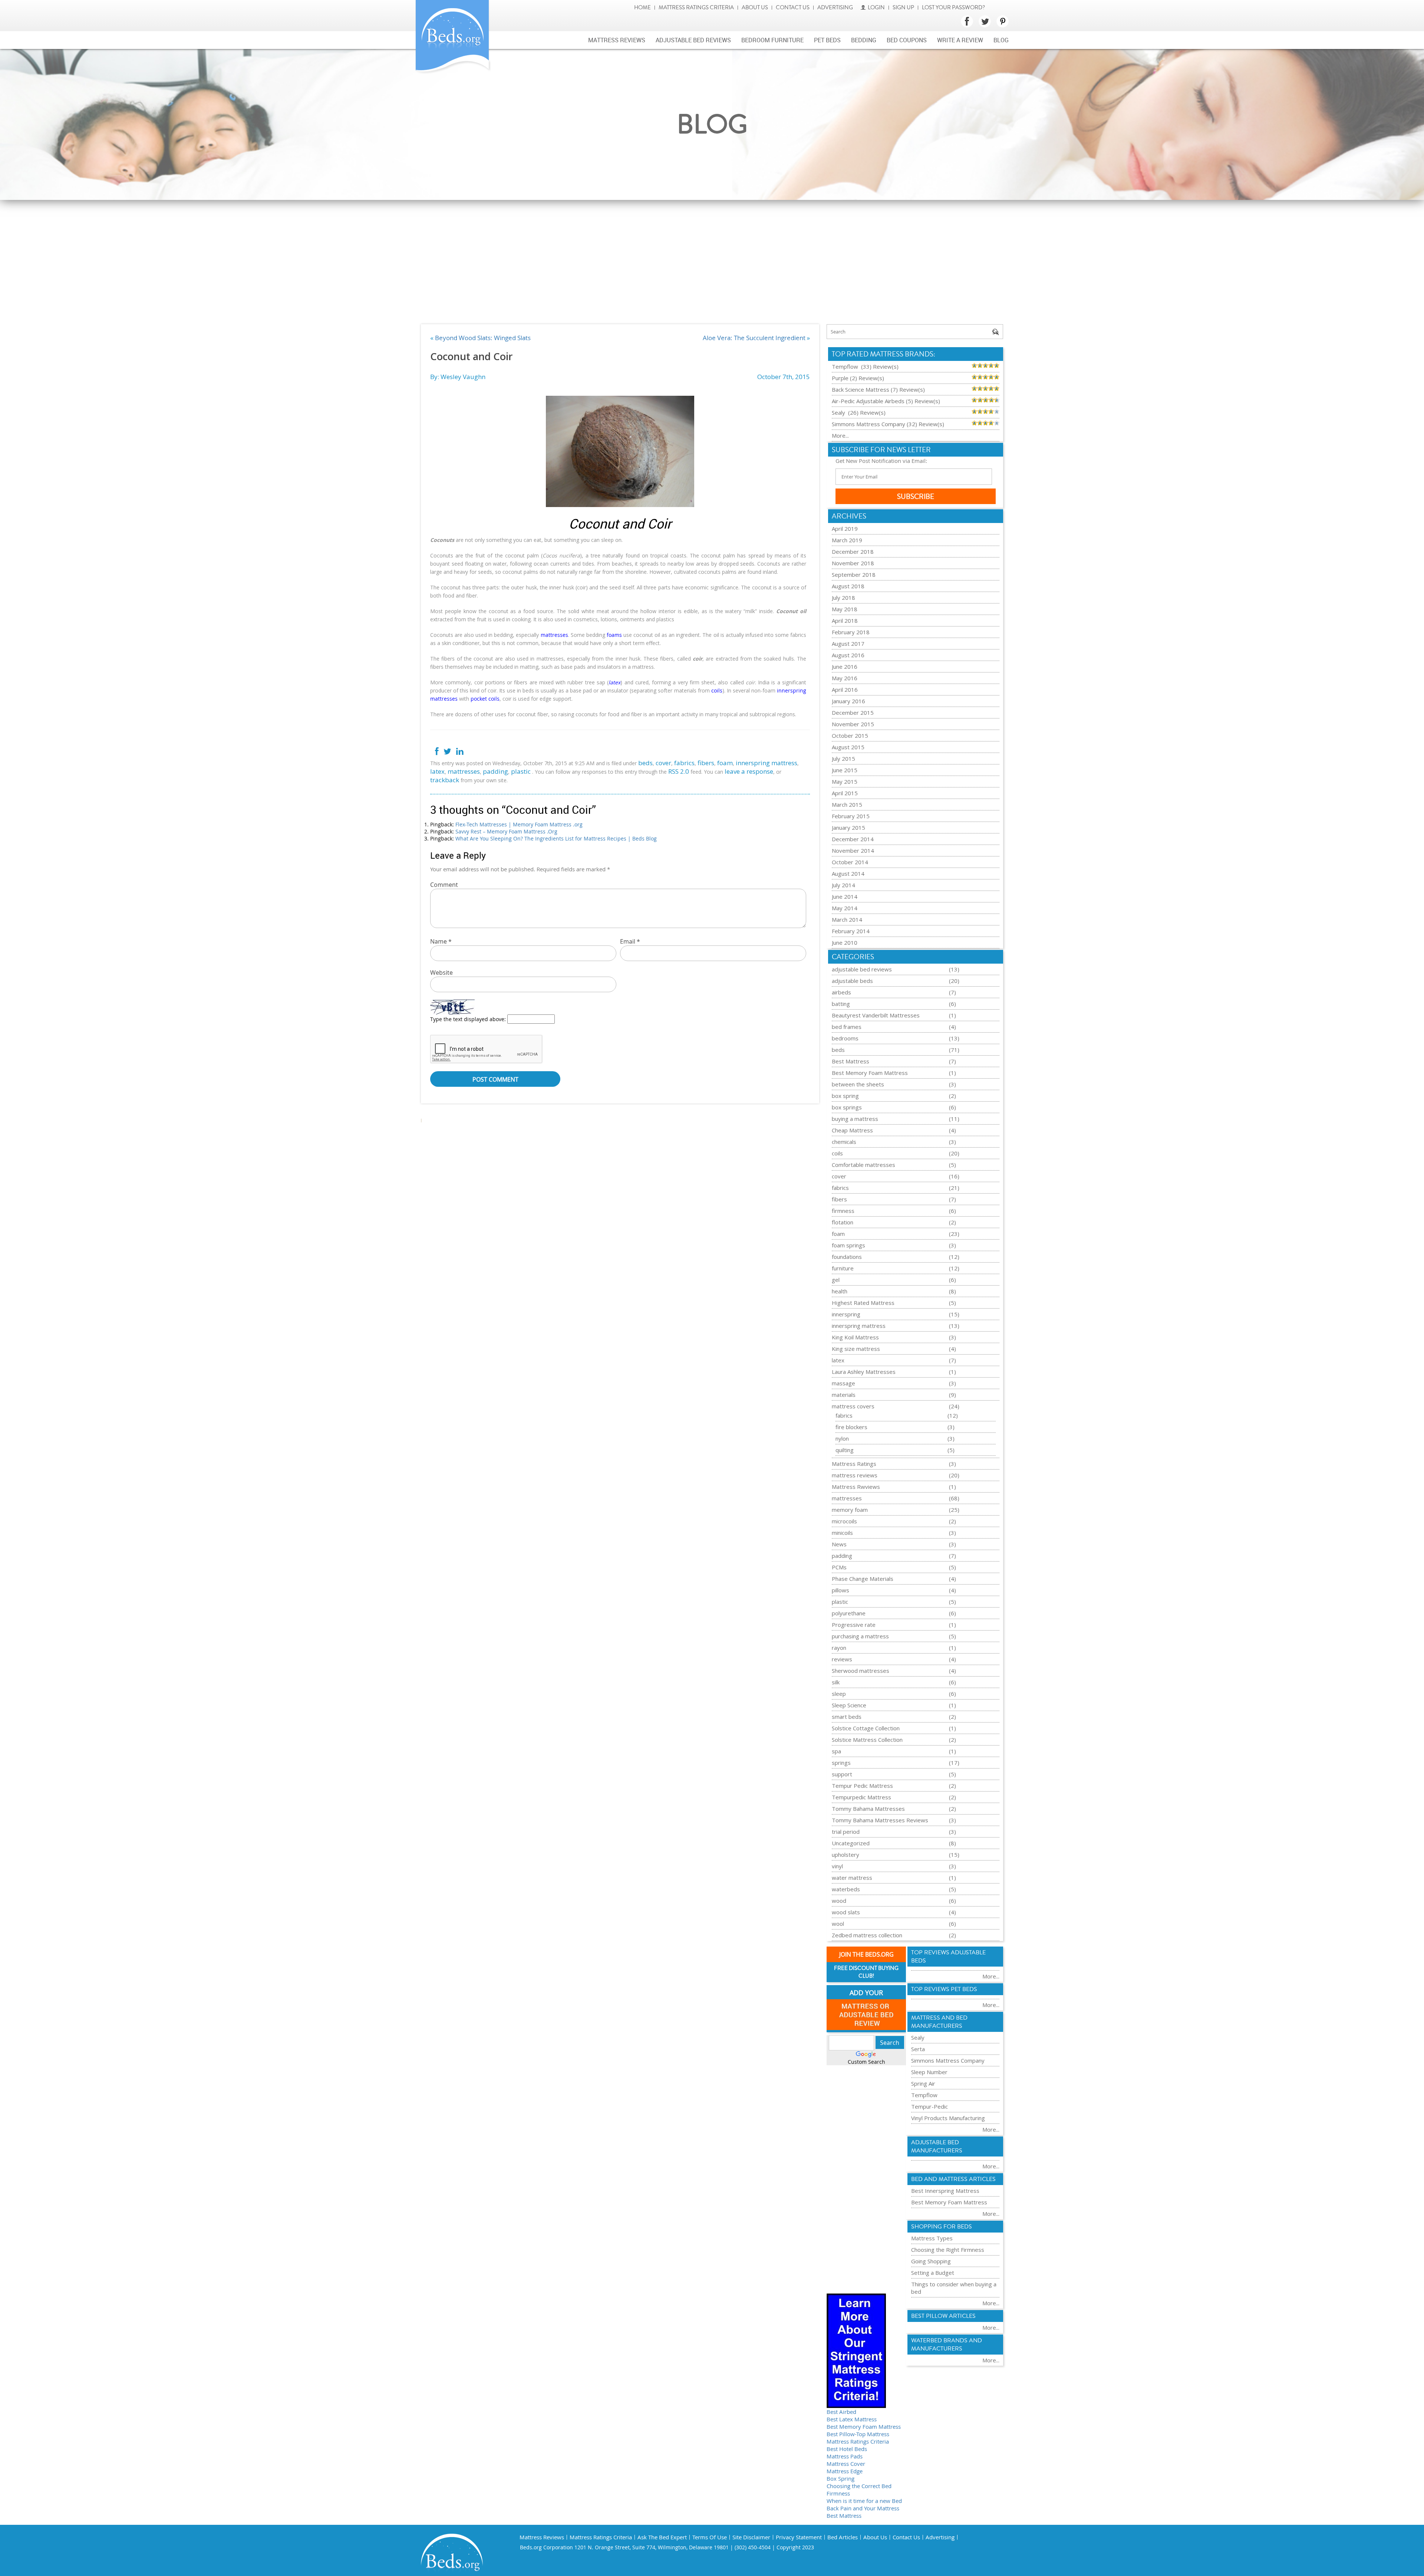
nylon (842, 1438)
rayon (839, 1648)
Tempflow (924, 2095)
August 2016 (848, 655)
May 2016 (845, 678)
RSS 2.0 (679, 771)
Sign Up (903, 8)
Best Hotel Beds (847, 2449)
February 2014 (851, 931)
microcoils (844, 1521)
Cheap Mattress (852, 1130)
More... (840, 435)
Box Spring (840, 2478)
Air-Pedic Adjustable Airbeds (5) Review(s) (886, 401)
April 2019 (845, 529)
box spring (845, 1096)
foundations (847, 1257)
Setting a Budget (933, 2273)
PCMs (839, 1567)
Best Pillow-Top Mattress (858, 2434)
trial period (846, 1832)
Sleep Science (849, 1705)
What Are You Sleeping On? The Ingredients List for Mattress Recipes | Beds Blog (556, 838)
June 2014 (845, 896)
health (840, 1291)
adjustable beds (852, 981)
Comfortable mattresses (863, 1165)
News (839, 1544)
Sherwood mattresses (861, 1671)
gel (836, 1280)
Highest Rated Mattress (863, 1303)
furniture (843, 1268)
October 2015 (850, 736)
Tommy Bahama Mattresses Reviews (880, 1820)
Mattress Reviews (617, 40)
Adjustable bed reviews (693, 40)
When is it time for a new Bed (864, 2501)
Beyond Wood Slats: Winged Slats (483, 338)
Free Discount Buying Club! (866, 1972)
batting (841, 1004)
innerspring (846, 1314)
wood (839, 1901)
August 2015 (848, 747)
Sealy (918, 2037)
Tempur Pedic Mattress (862, 1786)
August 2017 (848, 644)
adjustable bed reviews (862, 969)
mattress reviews (855, 1475)
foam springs (848, 1245)
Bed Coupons (907, 40)
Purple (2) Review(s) (858, 378)
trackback (445, 780)
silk (836, 1682)
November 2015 (853, 724)
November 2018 (853, 563)
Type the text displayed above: (468, 1019)
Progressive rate (854, 1625)
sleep (839, 1694)
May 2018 (845, 609)
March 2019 (847, 540)
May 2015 (845, 782)
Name (441, 941)
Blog (1001, 40)
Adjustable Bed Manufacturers (937, 2146)
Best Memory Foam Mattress (870, 1073)
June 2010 (845, 942)
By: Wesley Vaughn (458, 377)
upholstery (845, 1855)
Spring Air (923, 2083)
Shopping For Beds (942, 2227)
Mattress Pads (845, 2456)
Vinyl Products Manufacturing (948, 2118)
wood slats (846, 1912)
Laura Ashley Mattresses (864, 1372)
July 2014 (843, 885)
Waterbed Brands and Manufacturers (947, 2345)
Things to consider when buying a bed (954, 2288)
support (842, 1774)
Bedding (864, 40)
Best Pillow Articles (943, 2316)
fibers (706, 763)
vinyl (837, 1866)
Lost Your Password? (953, 8)
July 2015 (843, 759)
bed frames (847, 1027)
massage (843, 1383)
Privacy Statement (799, 2537)
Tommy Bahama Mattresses (868, 1809)
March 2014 (847, 919)
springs (841, 1763)
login (876, 8)
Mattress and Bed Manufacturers (939, 2022)
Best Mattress (851, 1061)
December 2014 (853, 839)
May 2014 (845, 908)
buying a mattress (855, 1119)
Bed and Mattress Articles (953, 2179)
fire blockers (851, 1427)
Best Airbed (841, 2412)
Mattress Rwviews (856, 1487)
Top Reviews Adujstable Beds (948, 1957)
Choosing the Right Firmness (948, 2250)
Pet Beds (827, 40)
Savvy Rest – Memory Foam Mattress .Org (506, 831)
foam (725, 763)
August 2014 (848, 874)
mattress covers (853, 1406)
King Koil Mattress (855, 1337)
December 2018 (853, 552)
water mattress (852, 1878)
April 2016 (845, 690)
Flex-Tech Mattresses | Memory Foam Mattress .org (519, 824)
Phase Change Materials (863, 1579)
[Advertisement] (712, 256)
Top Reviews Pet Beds (944, 1989)
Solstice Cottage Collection (866, 1728)
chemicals (844, 1142)
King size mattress (856, 1349)
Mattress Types (932, 2238)
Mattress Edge (845, 2471)
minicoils (842, 1533)
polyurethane (849, 1613)
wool (838, 1924)
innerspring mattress (767, 763)
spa (836, 1751)
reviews (842, 1659)
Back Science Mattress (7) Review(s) (878, 389)
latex (437, 771)
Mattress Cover (846, 2464)
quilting (845, 1450)
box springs (847, 1107)
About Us (755, 8)
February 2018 (851, 632)
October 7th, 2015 (784, 377)
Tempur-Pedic (929, 2106)
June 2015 (845, 770)
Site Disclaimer (751, 2537)
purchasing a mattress (860, 1636)
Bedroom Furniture (772, 40)
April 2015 (845, 793)
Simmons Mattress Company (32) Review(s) (888, 424)
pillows (840, 1590)
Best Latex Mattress (852, 2419)
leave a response (749, 771)
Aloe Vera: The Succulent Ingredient (754, 338)
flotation (843, 1222)
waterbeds (846, 1889)
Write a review (960, 40)
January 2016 (848, 701)
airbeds (841, 992)
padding (495, 771)
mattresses (464, 771)
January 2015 (848, 828)
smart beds (847, 1717)
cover (663, 763)
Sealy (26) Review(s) (859, 412)
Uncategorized (851, 1843)
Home (642, 8)
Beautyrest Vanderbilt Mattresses (876, 1015)
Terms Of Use (710, 2537)
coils (837, 1153)
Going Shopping (931, 2261)
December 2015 (853, 713)
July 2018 (843, 598)
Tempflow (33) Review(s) (865, 366)
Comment (444, 885)
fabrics (684, 763)
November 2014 (853, 851)
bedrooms (845, 1038)
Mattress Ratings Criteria (696, 8)
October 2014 (850, 862)
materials (844, 1395)
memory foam (850, 1510)
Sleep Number (929, 2072)
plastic (521, 771)
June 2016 (845, 667)
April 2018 (845, 621)
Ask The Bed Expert (662, 2537)
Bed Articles (843, 2537)
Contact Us (793, 8)
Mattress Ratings (854, 1464)
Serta (918, 2049)
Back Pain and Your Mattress (863, 2508)
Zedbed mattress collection (867, 1935)
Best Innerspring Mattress (945, 2191)
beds (645, 763)
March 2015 (847, 805)
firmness (843, 1211)
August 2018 (848, 586)
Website (441, 973)
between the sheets (858, 1084)
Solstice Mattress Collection (867, 1740)
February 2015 (851, 816)
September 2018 (854, 575)
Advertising (835, 8)
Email (630, 941)
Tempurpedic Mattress (861, 1797)
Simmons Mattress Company (948, 2060)
